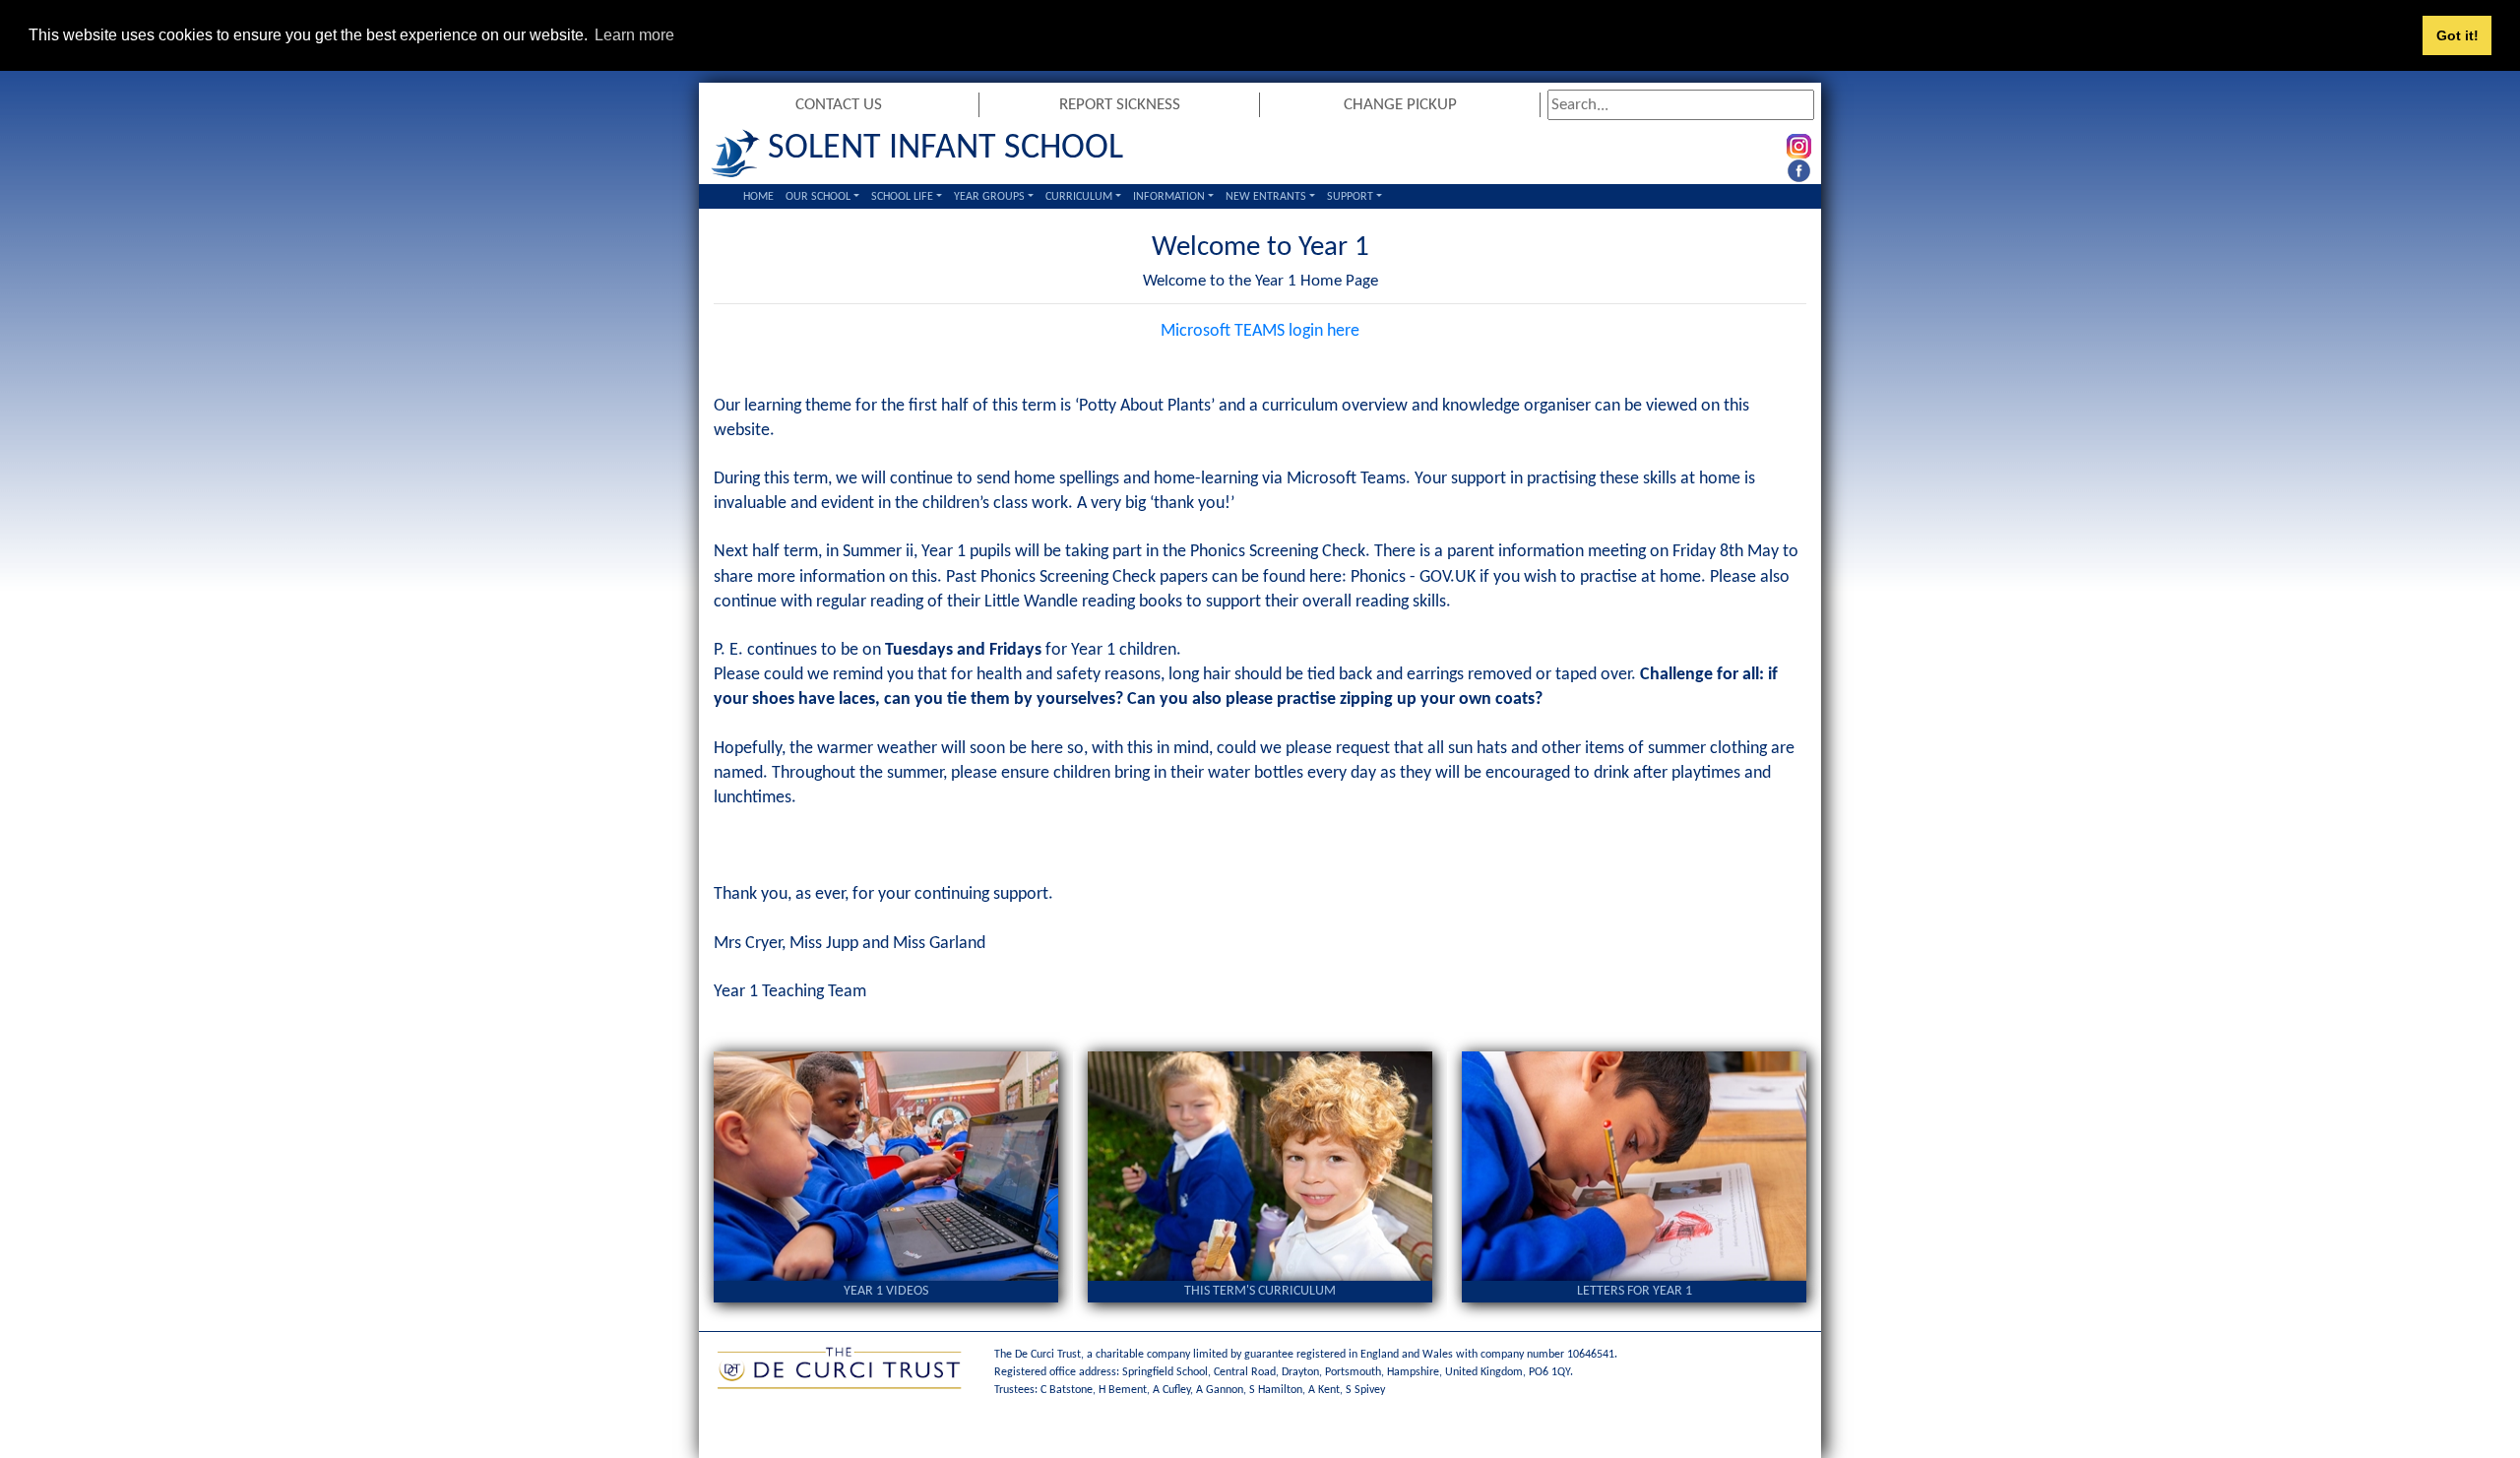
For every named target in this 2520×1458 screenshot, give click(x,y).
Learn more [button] (634, 35)
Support (1350, 197)
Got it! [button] (2457, 35)
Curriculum (1079, 197)
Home (758, 197)
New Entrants (1266, 197)
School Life (902, 197)
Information (1169, 197)
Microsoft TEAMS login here (1260, 331)
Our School (818, 197)
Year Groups (989, 197)
